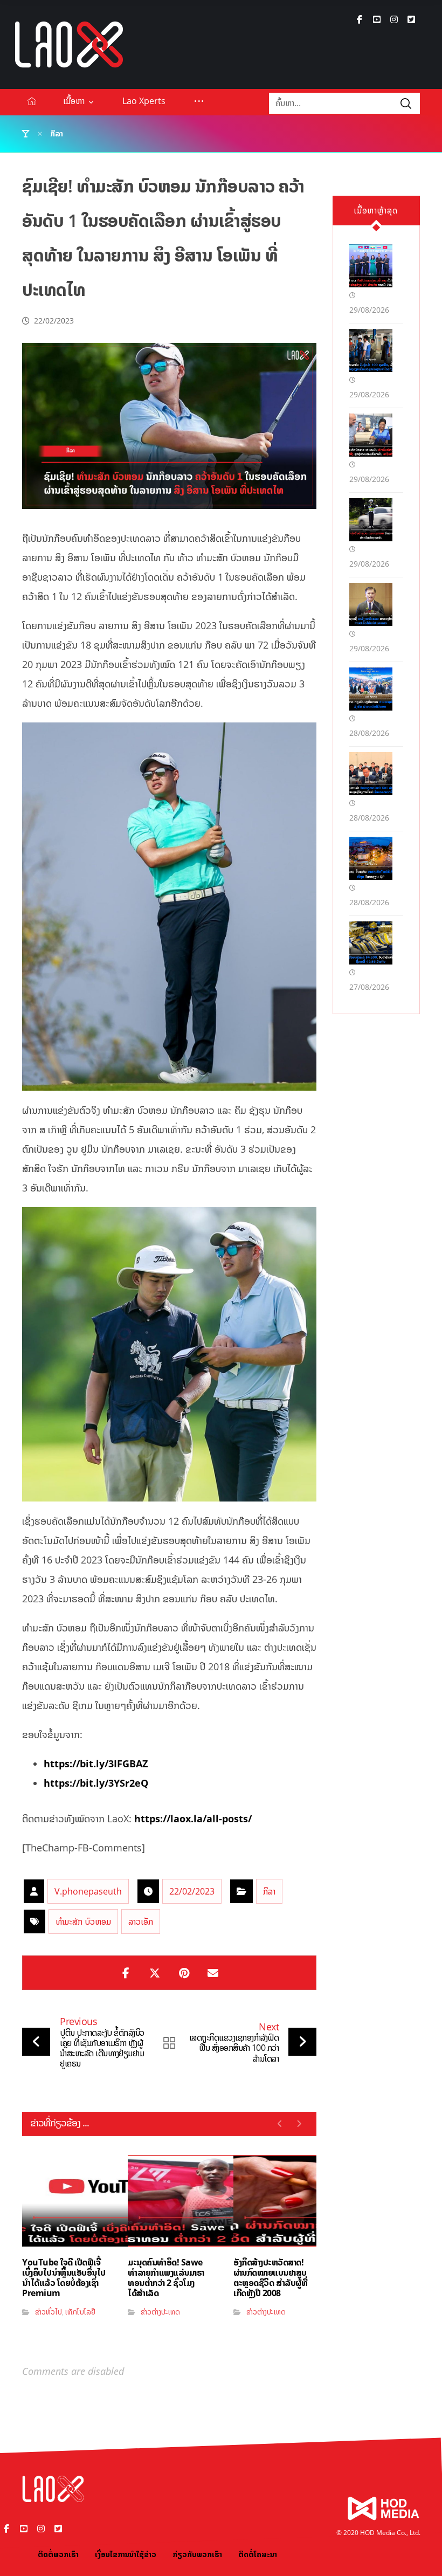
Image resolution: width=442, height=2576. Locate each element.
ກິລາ (269, 1891)
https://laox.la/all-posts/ (193, 1819)
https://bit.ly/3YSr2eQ (96, 1783)
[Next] (299, 2124)
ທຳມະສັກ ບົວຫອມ (83, 1921)
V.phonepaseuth (88, 1891)
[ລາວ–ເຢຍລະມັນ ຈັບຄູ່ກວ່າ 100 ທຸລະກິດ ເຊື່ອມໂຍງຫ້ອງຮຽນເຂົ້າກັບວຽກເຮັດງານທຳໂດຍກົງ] (371, 350)
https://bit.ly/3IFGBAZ (96, 1764)
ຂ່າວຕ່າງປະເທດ (160, 2312)
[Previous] (280, 2124)
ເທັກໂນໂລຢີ (80, 2312)
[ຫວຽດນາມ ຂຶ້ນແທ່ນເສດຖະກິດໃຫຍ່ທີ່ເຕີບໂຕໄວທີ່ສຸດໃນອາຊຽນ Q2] (371, 858)
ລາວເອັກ (141, 1921)
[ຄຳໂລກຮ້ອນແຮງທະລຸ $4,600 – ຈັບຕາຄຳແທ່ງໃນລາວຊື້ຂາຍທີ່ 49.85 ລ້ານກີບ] (371, 943)
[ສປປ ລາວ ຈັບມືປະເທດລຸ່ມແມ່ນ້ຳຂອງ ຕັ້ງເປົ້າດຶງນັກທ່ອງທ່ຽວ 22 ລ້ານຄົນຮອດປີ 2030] (371, 266)
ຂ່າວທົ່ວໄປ (49, 2312)
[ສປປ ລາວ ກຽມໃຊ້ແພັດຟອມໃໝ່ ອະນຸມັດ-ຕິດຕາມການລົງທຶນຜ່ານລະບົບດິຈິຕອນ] (371, 689)
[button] (360, 19)
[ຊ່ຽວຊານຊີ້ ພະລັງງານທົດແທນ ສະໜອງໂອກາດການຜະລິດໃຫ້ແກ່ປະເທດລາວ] (371, 604)
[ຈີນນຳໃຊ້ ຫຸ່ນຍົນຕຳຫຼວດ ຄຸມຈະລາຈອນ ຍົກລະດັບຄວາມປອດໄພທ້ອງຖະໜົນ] (371, 520)
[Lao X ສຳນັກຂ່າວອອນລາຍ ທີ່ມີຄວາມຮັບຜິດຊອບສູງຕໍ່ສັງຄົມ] (69, 44)
